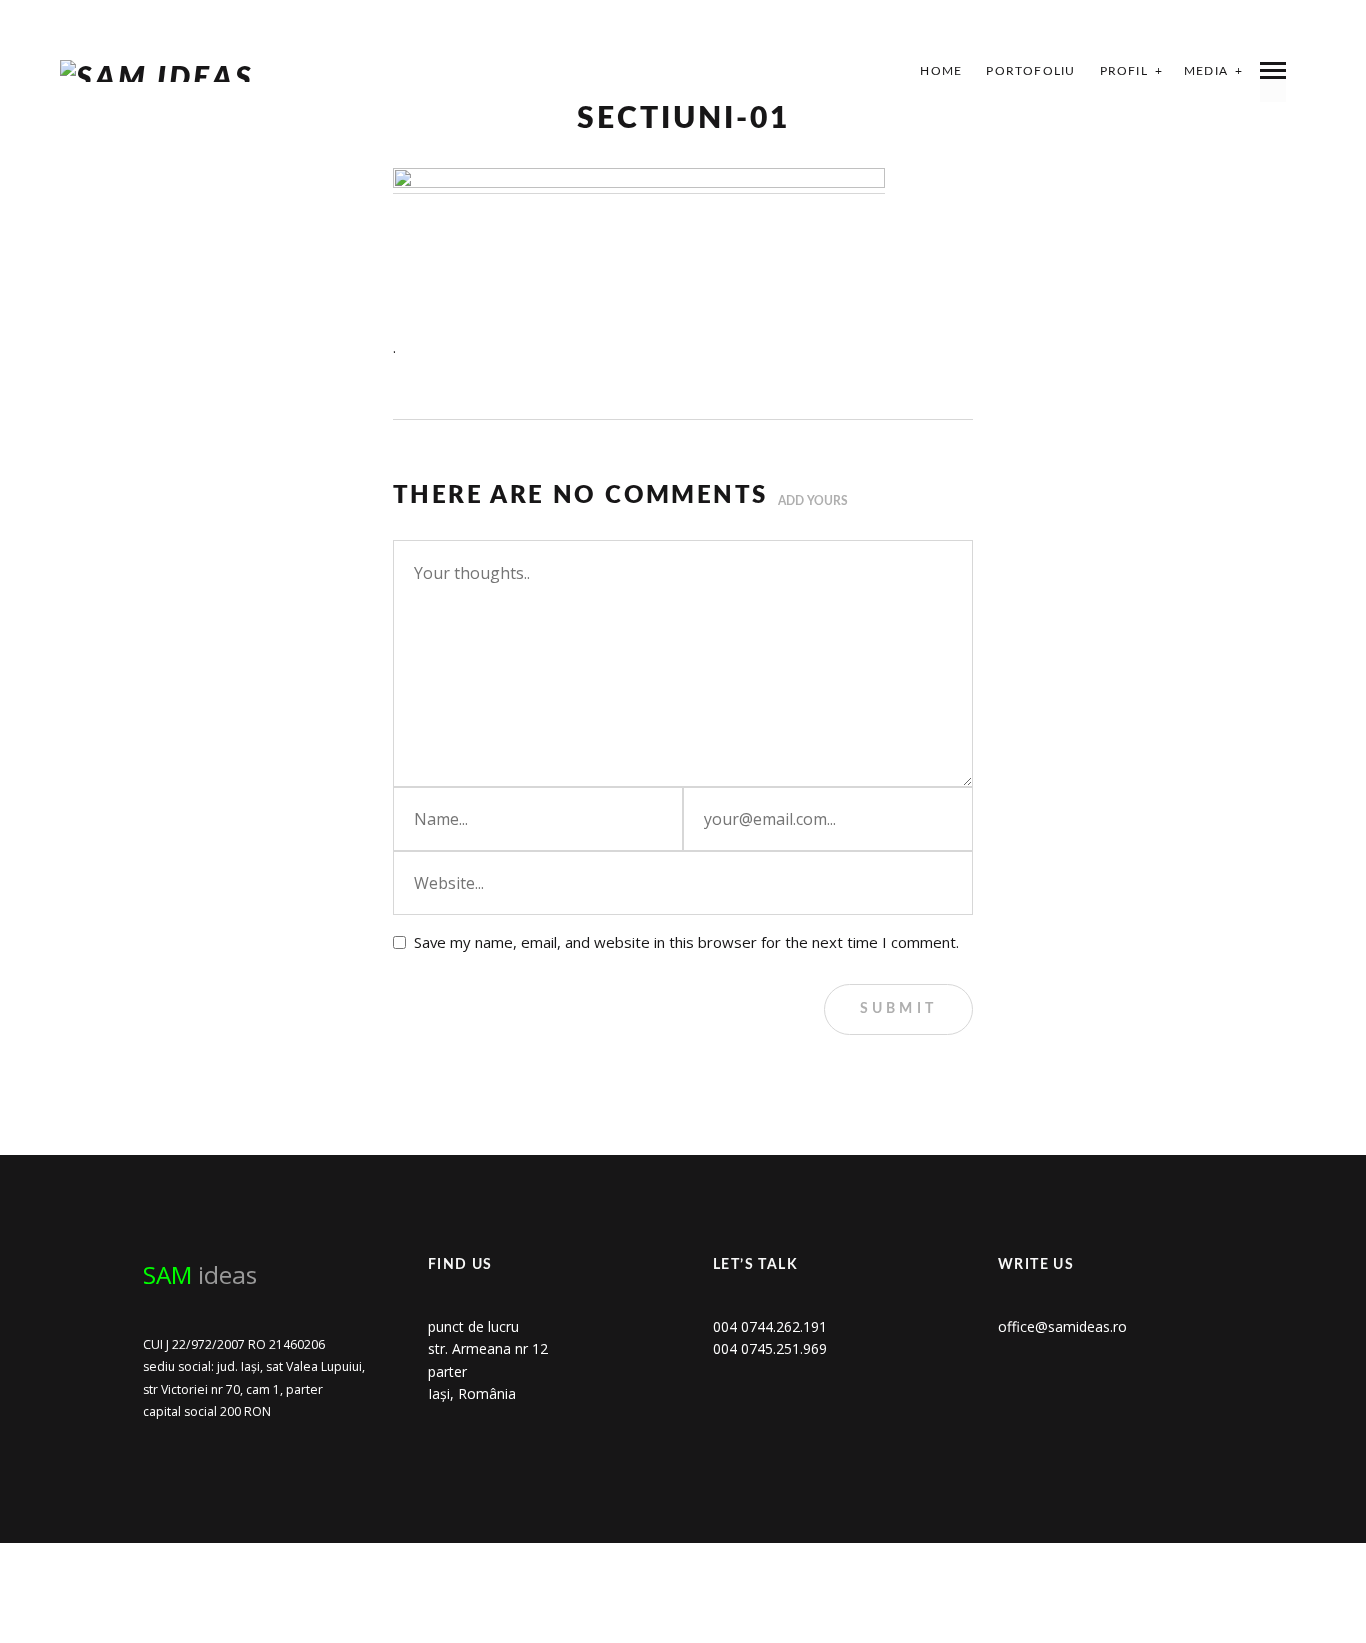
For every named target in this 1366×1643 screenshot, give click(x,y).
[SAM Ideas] (157, 71)
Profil (1124, 71)
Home (941, 71)
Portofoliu (1030, 71)
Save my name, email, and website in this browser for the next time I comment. (686, 942)
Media (1206, 71)
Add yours (813, 501)
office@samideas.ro (1062, 1326)
